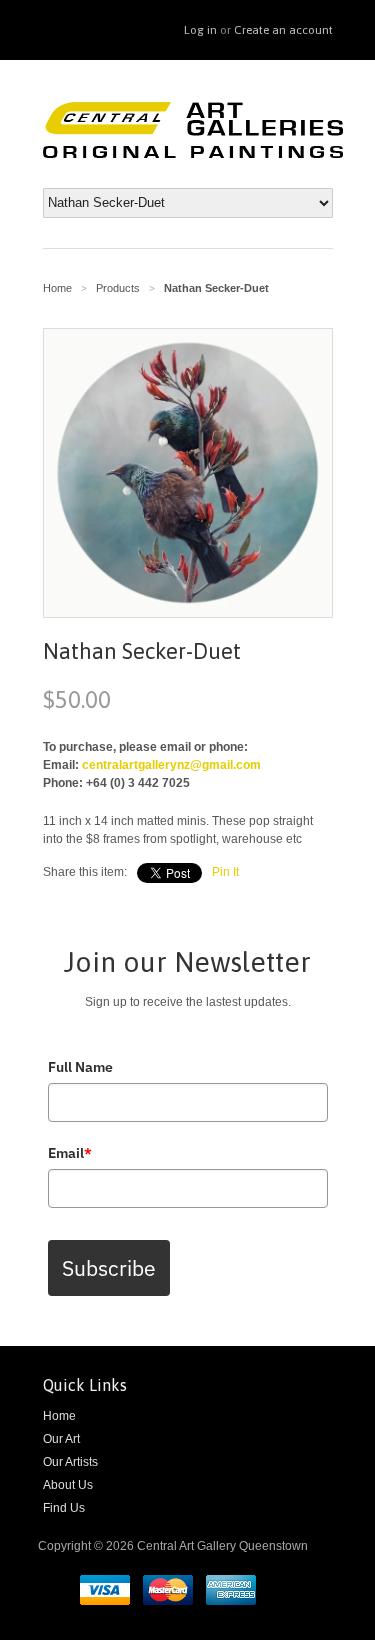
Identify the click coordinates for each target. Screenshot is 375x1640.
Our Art (61, 1439)
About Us (68, 1485)
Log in (200, 30)
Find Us (64, 1508)
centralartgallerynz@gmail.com (171, 765)
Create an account (283, 30)
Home (59, 1416)
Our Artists (70, 1462)
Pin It (225, 872)
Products (118, 288)
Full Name (80, 1067)
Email (70, 1153)
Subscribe (109, 1268)
